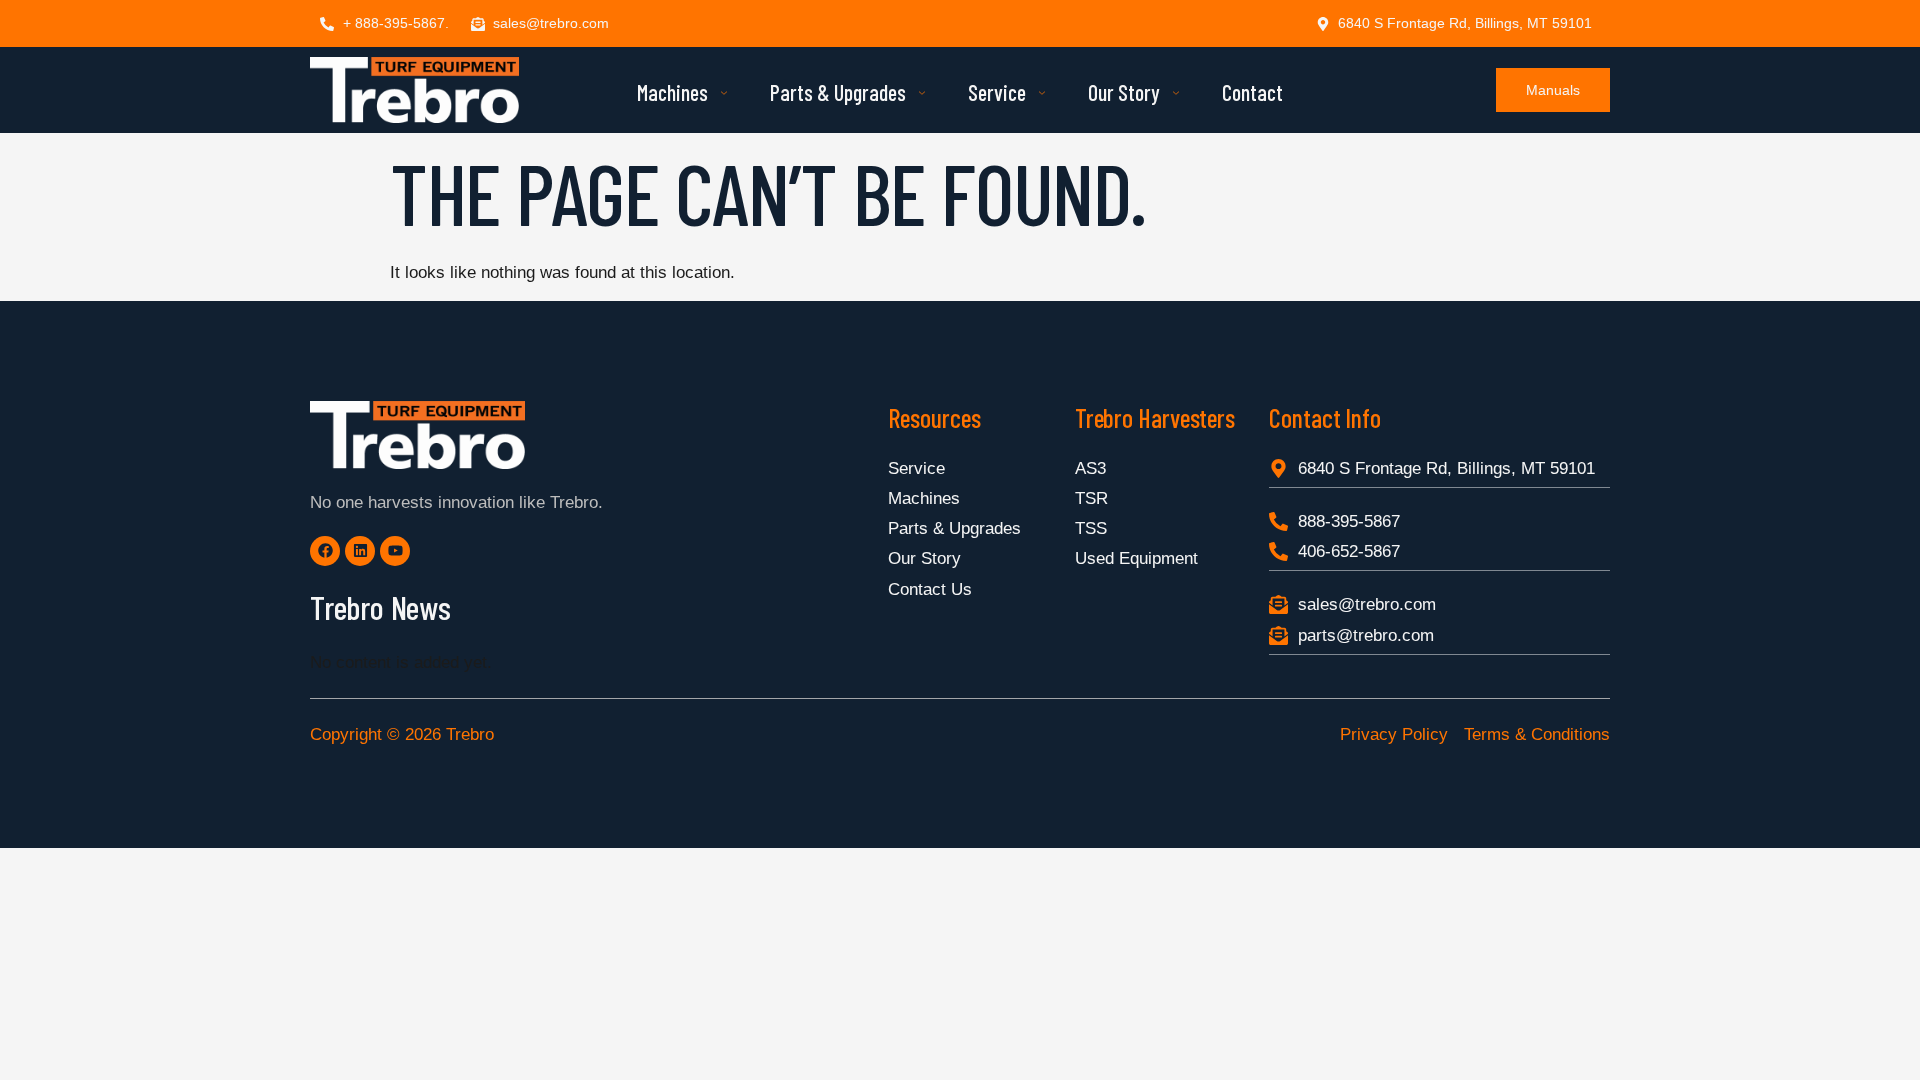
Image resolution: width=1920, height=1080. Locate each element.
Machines (672, 92)
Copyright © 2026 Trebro (402, 734)
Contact (1252, 92)
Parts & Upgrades (838, 92)
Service (997, 92)
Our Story (1124, 92)
